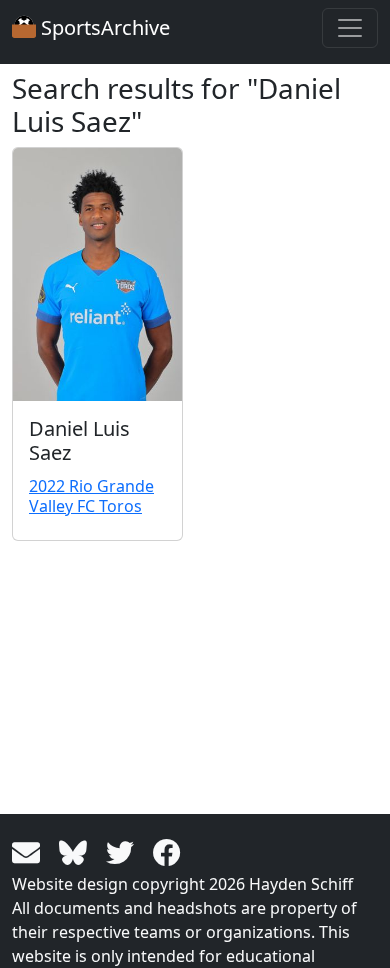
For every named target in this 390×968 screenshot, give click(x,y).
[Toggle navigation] (350, 28)
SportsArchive (103, 27)
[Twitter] (123, 851)
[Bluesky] (76, 851)
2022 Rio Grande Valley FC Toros (91, 495)
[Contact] (29, 851)
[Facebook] (167, 851)
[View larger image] (97, 275)
